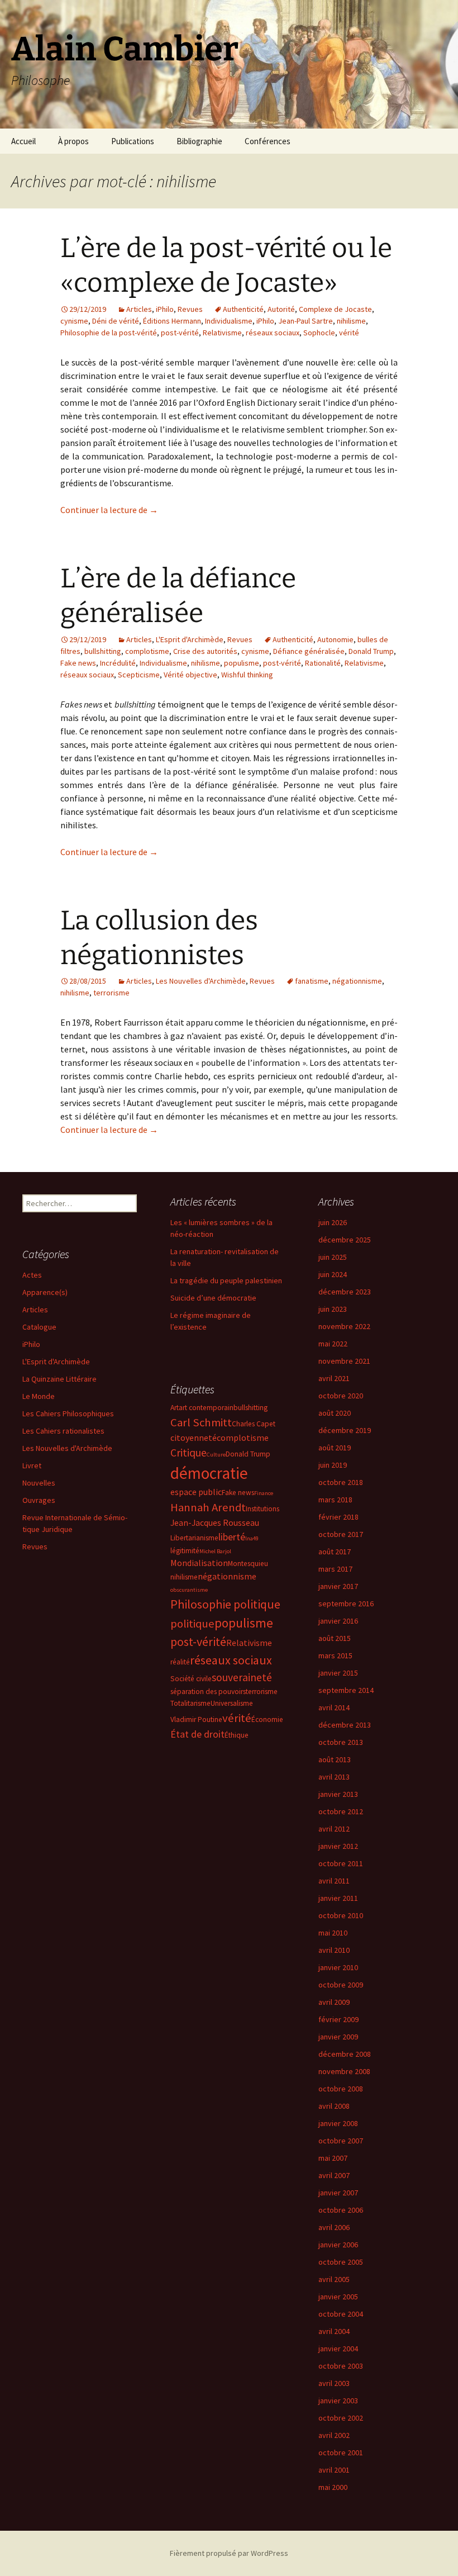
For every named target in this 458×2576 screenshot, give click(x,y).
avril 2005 (334, 2279)
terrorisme (111, 993)
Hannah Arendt (208, 1507)
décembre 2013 (345, 1725)
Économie (267, 1719)
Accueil (23, 141)
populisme (242, 663)
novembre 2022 (344, 1326)
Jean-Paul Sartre (306, 321)
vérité (349, 333)
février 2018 (338, 1517)
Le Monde (39, 1396)
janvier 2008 (338, 2123)
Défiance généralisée (309, 651)
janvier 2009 (338, 2037)
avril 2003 (334, 2383)
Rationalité (323, 663)
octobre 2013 (341, 1742)
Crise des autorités (205, 651)
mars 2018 (335, 1500)
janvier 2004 (338, 2349)
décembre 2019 (345, 1430)
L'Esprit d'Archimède (190, 639)
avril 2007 (334, 2175)
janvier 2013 (338, 1794)
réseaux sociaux (273, 333)
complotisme (147, 651)
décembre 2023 (345, 1292)
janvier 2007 (338, 2193)
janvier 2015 (338, 1673)
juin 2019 (333, 1465)
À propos (73, 141)
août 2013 (335, 1759)
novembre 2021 (344, 1361)
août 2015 (335, 1638)
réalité (180, 1662)
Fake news (78, 663)
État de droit (197, 1734)
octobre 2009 (341, 1985)
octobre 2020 (341, 1396)
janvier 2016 (338, 1621)
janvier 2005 (338, 2297)
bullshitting (103, 651)
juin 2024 (333, 1274)
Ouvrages (39, 1500)
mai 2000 (333, 2487)
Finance (264, 1493)
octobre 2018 (341, 1482)
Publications (133, 141)
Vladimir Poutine (196, 1719)
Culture (216, 1455)
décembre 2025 (345, 1240)
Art (175, 1408)
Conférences (268, 141)
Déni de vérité (116, 321)
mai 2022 (333, 1344)
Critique (189, 1453)
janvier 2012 (338, 1846)
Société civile (191, 1679)
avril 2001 (334, 2470)
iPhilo (165, 309)
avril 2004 (334, 2331)
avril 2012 (334, 1829)
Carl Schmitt (201, 1422)
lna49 (252, 1538)
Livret (32, 1465)
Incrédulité (118, 663)
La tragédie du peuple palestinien (226, 1280)
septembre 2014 (346, 1690)
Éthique (237, 1735)
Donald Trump (371, 651)
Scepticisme (139, 675)
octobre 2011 (341, 1863)
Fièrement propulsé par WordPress (229, 2553)
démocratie (209, 1473)
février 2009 (338, 2019)
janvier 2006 (338, 2245)
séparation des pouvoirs (208, 1692)
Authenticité (243, 309)
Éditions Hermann (172, 321)
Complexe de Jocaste (335, 309)
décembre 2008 (345, 2054)
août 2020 (335, 1413)
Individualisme (229, 321)
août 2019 (335, 1448)
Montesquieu (248, 1564)
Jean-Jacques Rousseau (215, 1522)
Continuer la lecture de (109, 510)
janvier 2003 (338, 2401)
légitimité (185, 1551)
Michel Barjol (215, 1551)
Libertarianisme (194, 1538)
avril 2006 (334, 2227)
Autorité (281, 309)
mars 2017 (335, 1569)
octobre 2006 (341, 2210)
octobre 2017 (341, 1534)
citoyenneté (194, 1438)
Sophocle (319, 333)
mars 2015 (335, 1655)
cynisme (74, 321)
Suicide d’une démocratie (213, 1298)
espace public (196, 1492)
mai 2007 (333, 2158)
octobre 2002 (341, 2418)
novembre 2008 (344, 2071)
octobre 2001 (341, 2452)
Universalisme (232, 1703)
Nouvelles (39, 1483)
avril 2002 (334, 2435)
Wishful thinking (247, 675)
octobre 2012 (341, 1811)
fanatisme (312, 981)
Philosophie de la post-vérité (109, 333)
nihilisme (351, 321)
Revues (190, 309)
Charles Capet (254, 1424)
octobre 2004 (341, 2314)
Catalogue (39, 1327)
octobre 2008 (341, 2089)
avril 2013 (334, 1777)
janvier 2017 (338, 1586)
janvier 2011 (338, 1898)
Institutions (263, 1509)
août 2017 (335, 1552)
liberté (232, 1537)
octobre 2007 (341, 2141)
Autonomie (335, 639)
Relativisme (222, 333)
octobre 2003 (341, 2366)
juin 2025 (333, 1257)
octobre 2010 (341, 1915)
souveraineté (242, 1677)
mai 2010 (333, 1933)
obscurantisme (189, 1590)
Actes (32, 1275)
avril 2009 (334, 2002)
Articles (139, 309)
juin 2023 (333, 1309)
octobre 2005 (341, 2262)
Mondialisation (199, 1563)
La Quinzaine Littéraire (59, 1379)
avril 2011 (334, 1881)
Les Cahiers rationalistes (63, 1431)
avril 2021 (334, 1378)
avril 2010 (334, 1950)
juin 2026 (333, 1222)
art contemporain (206, 1408)
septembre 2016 (346, 1604)
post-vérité (180, 333)
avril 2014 (334, 1707)
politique (192, 1624)
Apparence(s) (45, 1292)
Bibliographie (199, 141)
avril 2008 (334, 2106)
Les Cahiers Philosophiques (68, 1413)
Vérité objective (190, 675)
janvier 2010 (338, 1967)
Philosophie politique (225, 1604)
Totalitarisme (190, 1703)
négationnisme (357, 981)
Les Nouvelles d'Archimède (201, 981)
